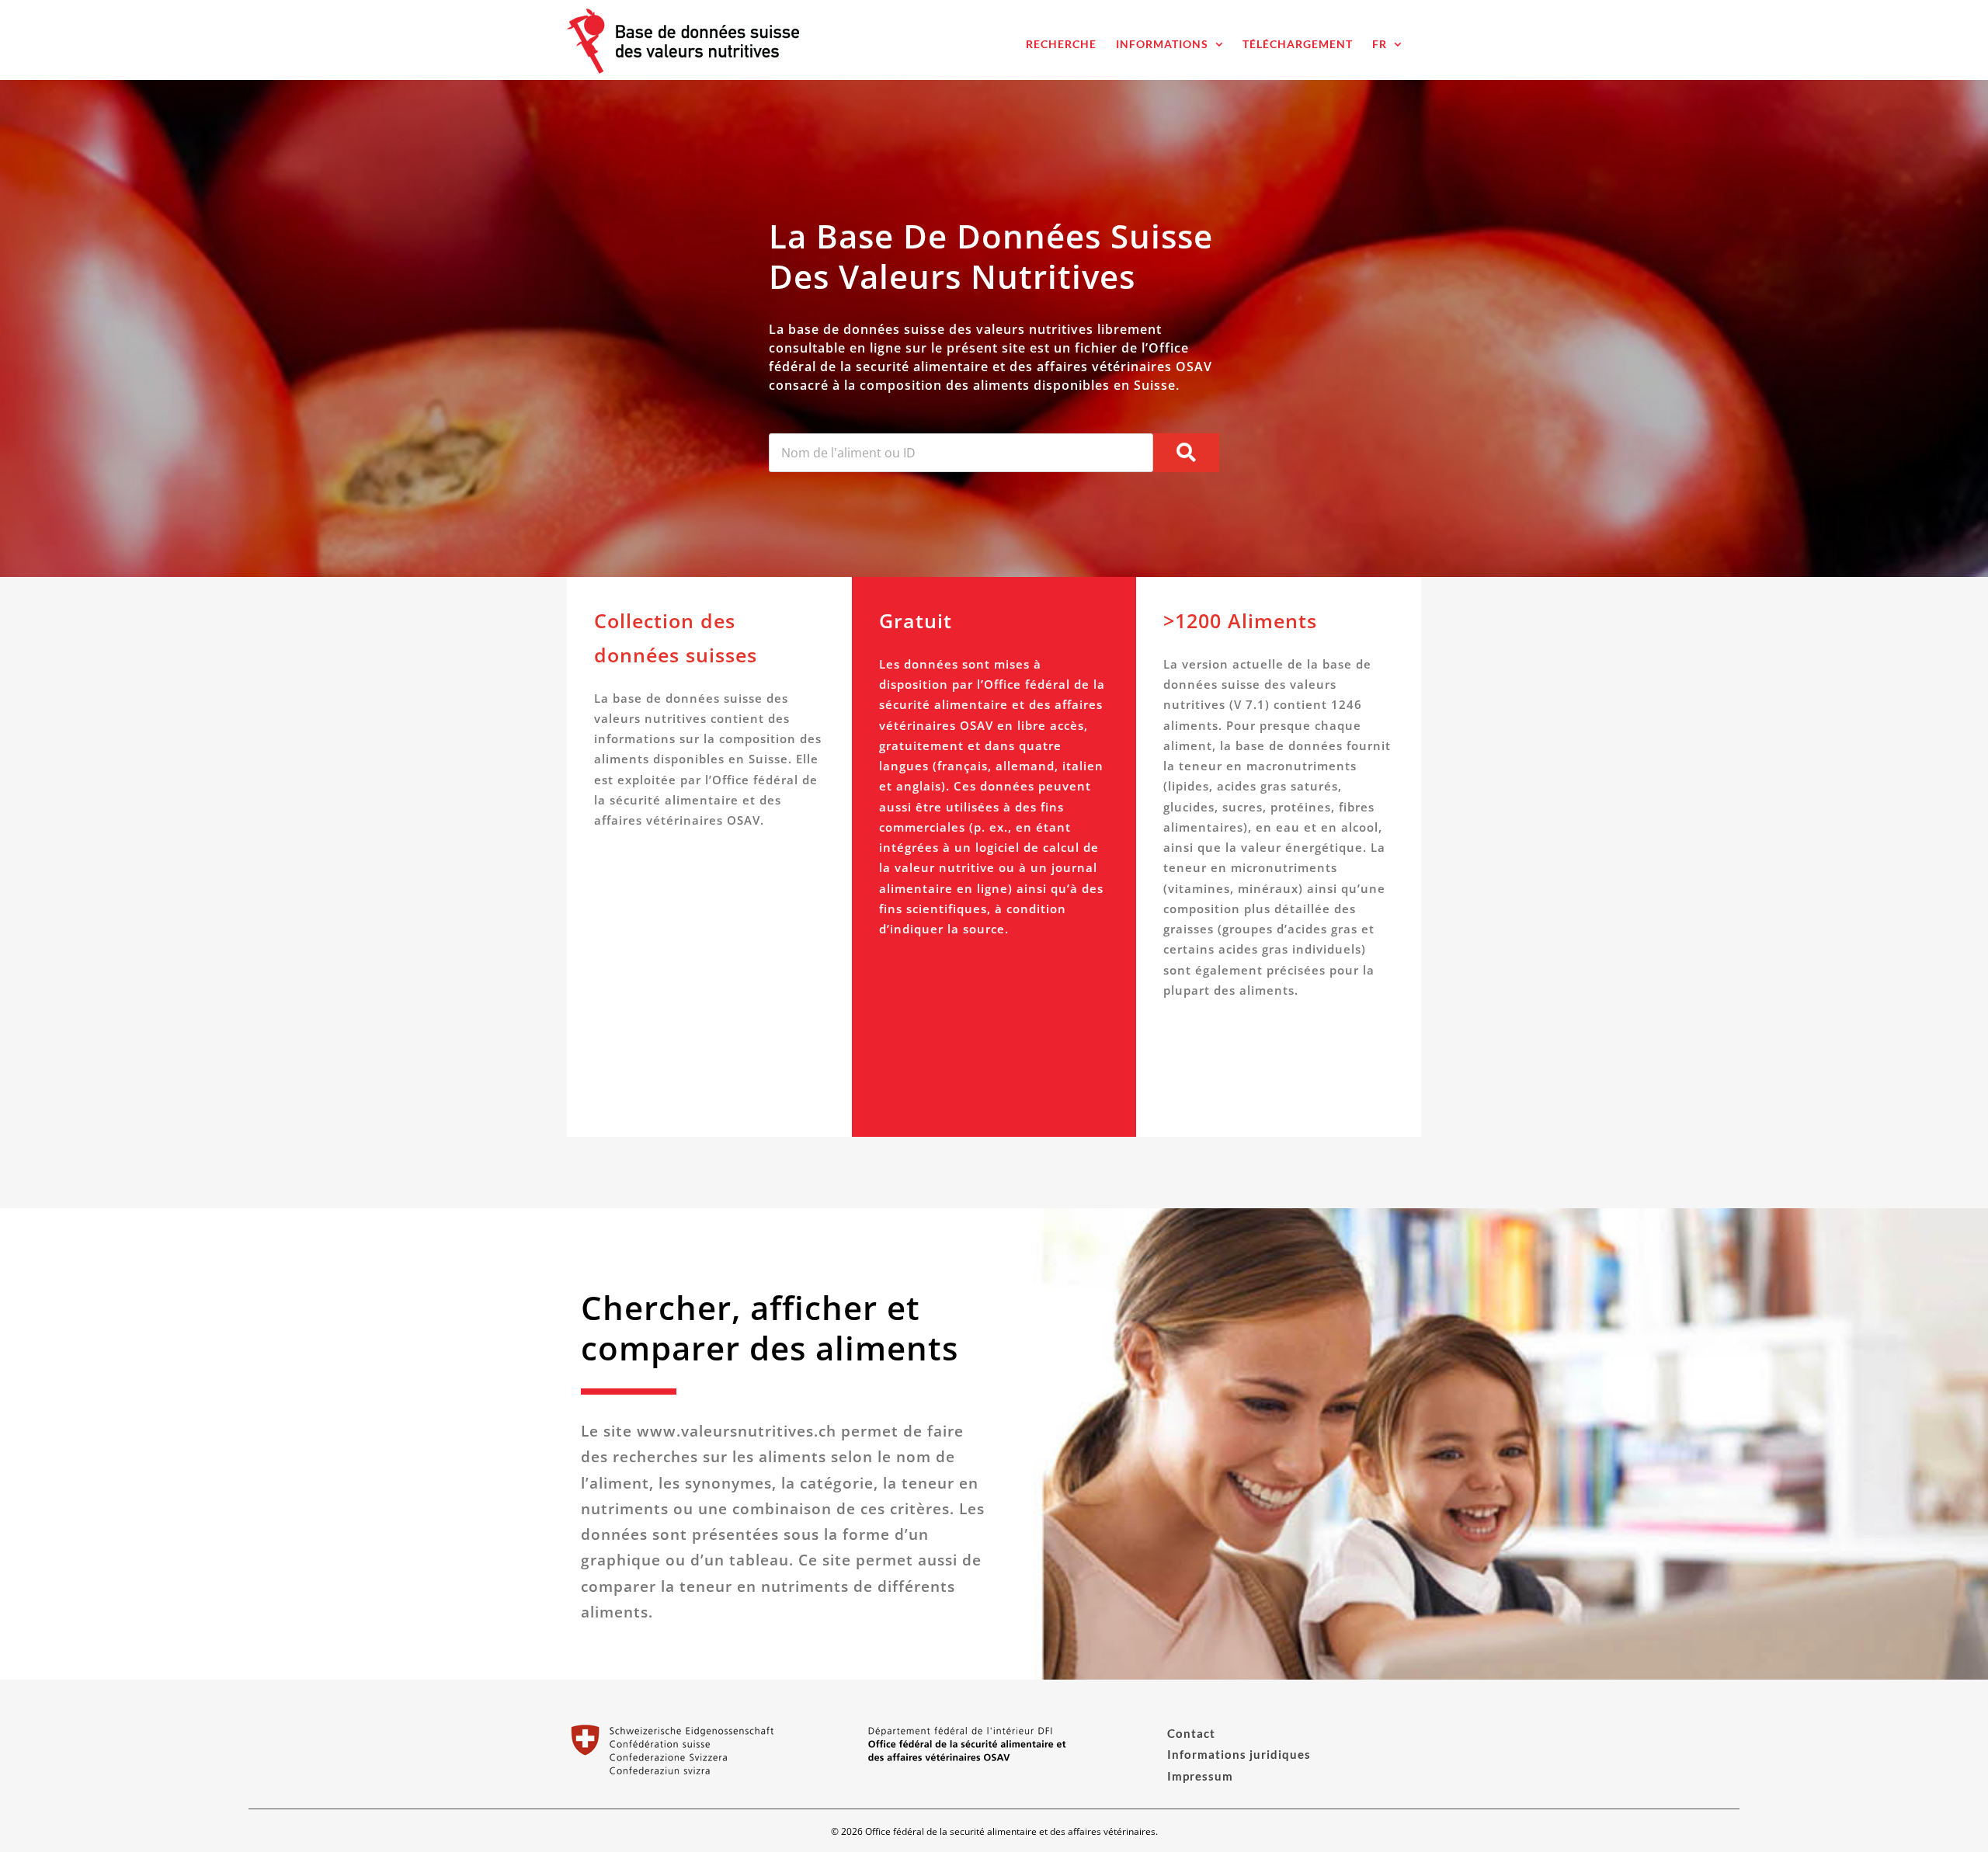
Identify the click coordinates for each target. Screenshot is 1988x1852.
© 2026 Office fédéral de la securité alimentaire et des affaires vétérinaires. (994, 1831)
